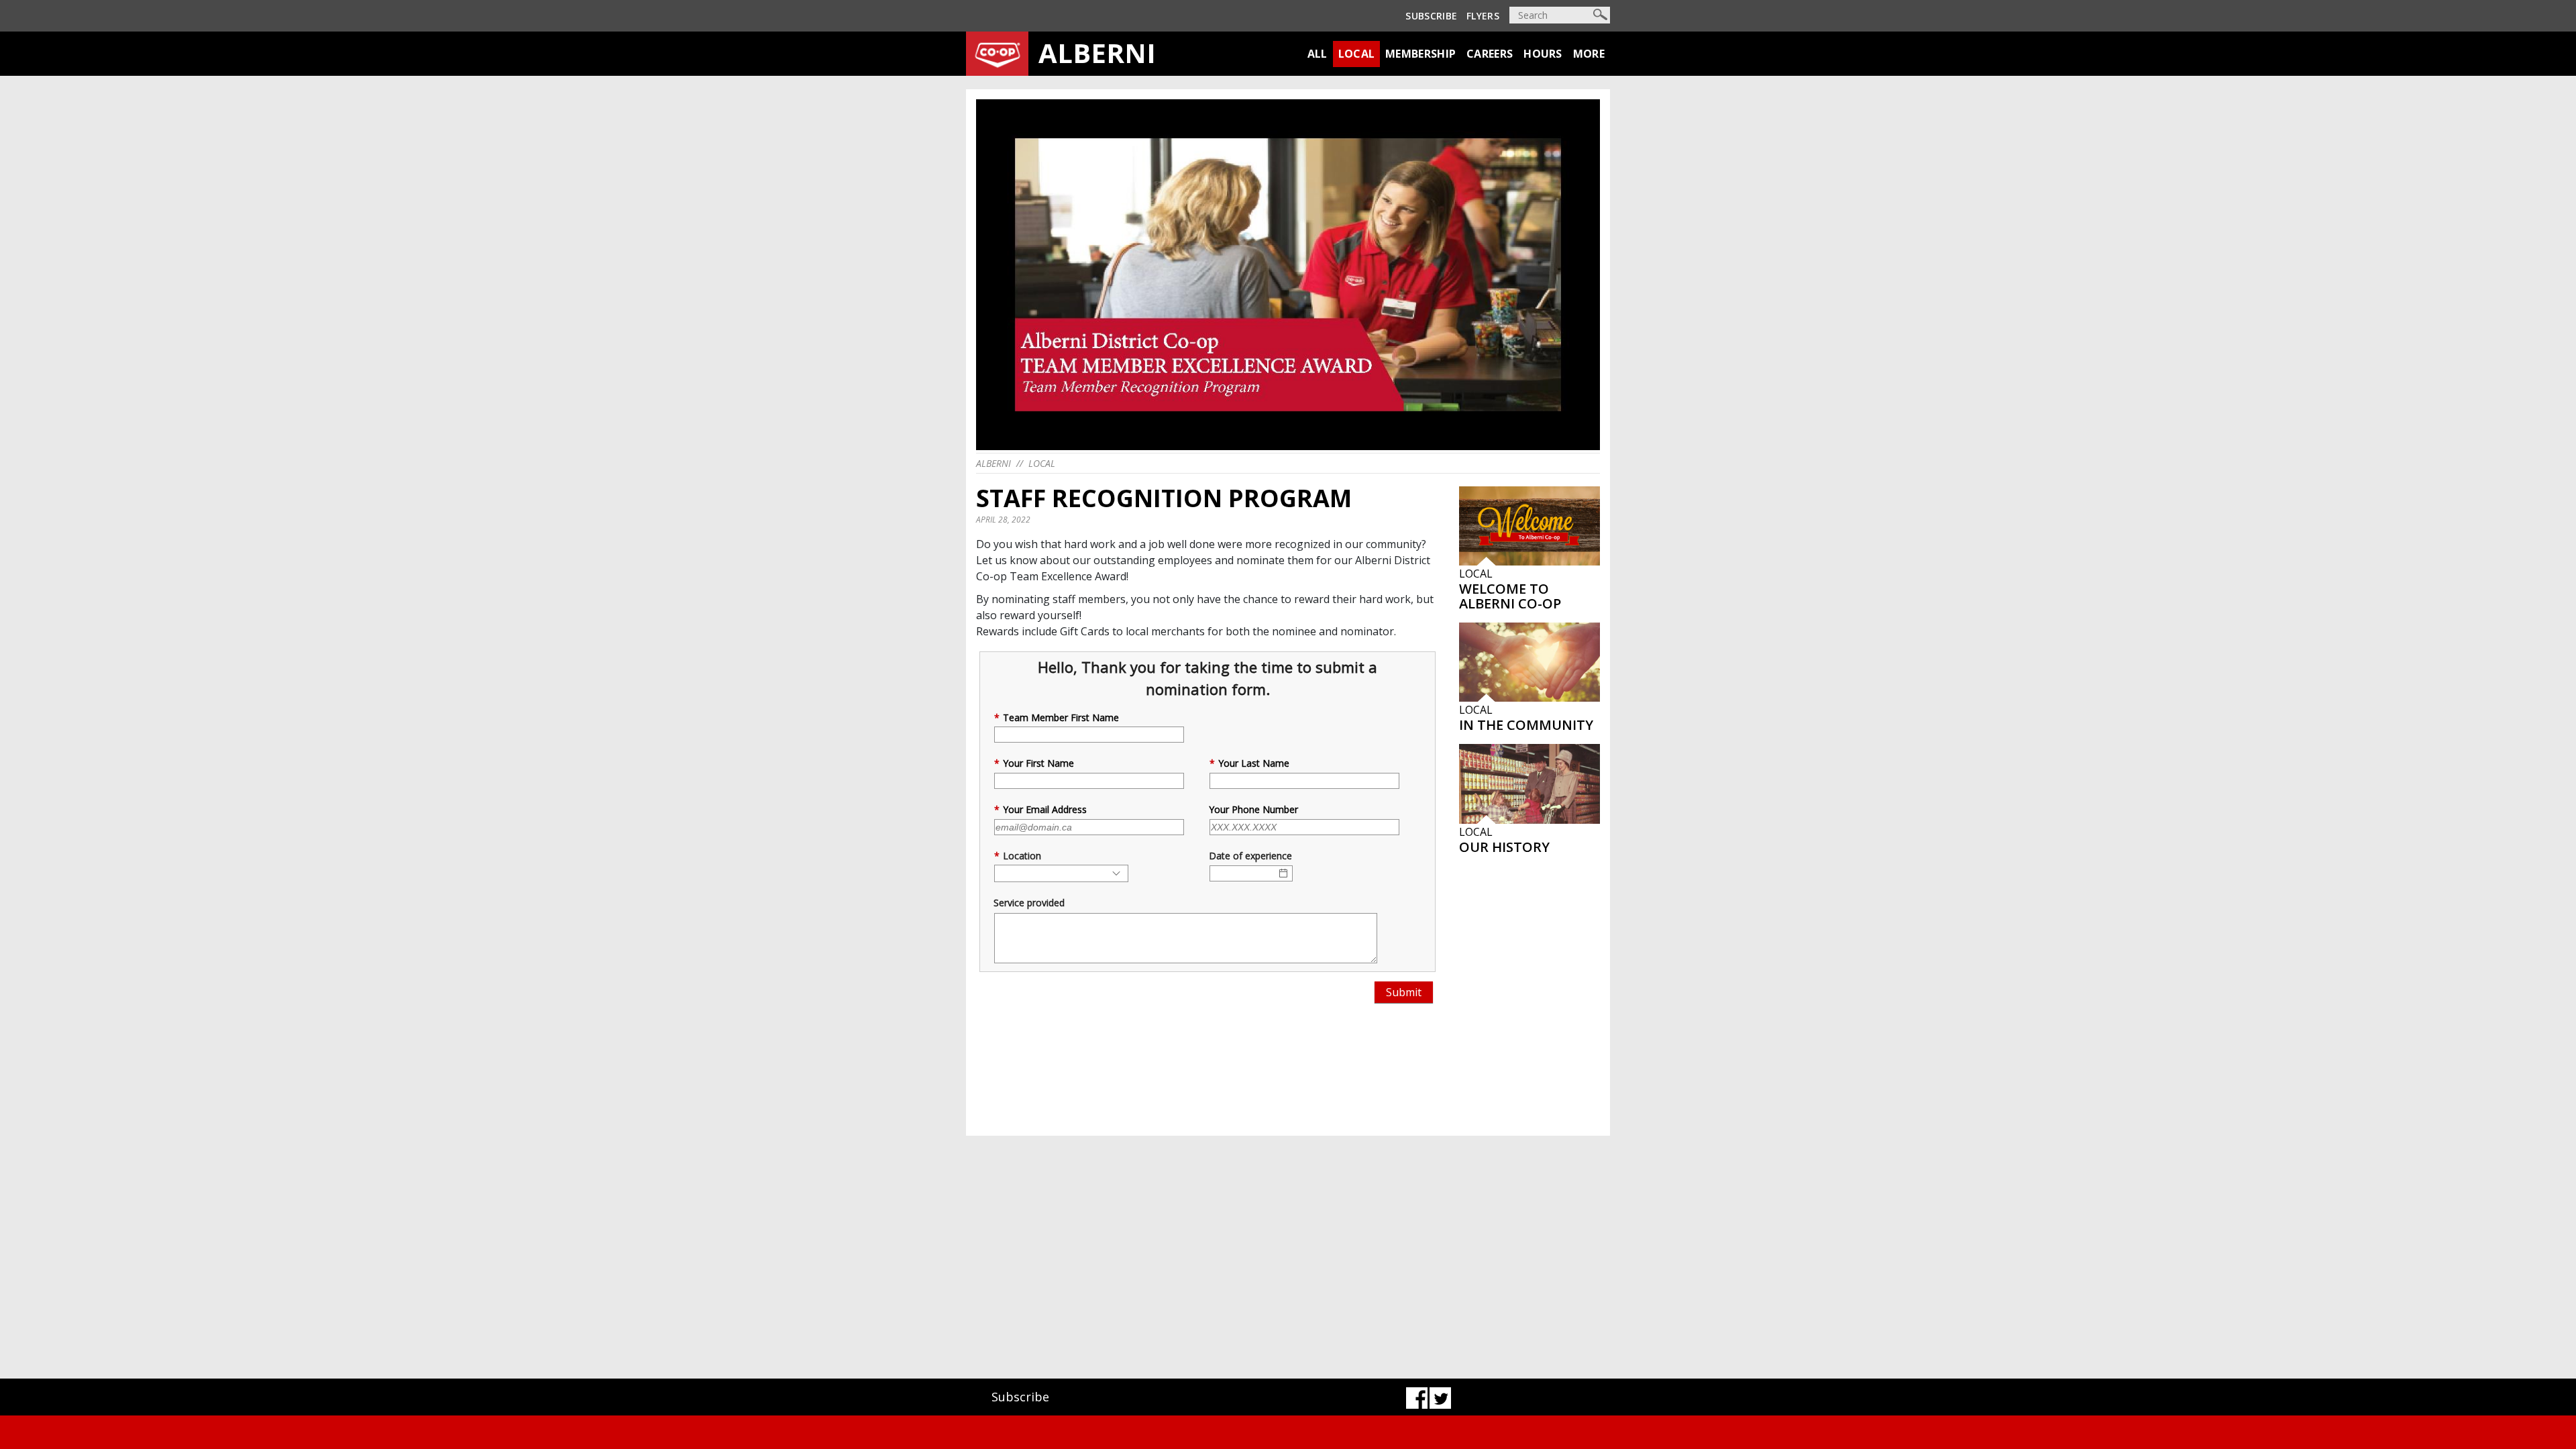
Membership (1420, 54)
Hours (1543, 54)
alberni (994, 463)
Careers (1490, 54)
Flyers (1483, 16)
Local (1357, 54)
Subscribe (1431, 16)
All (1318, 54)
